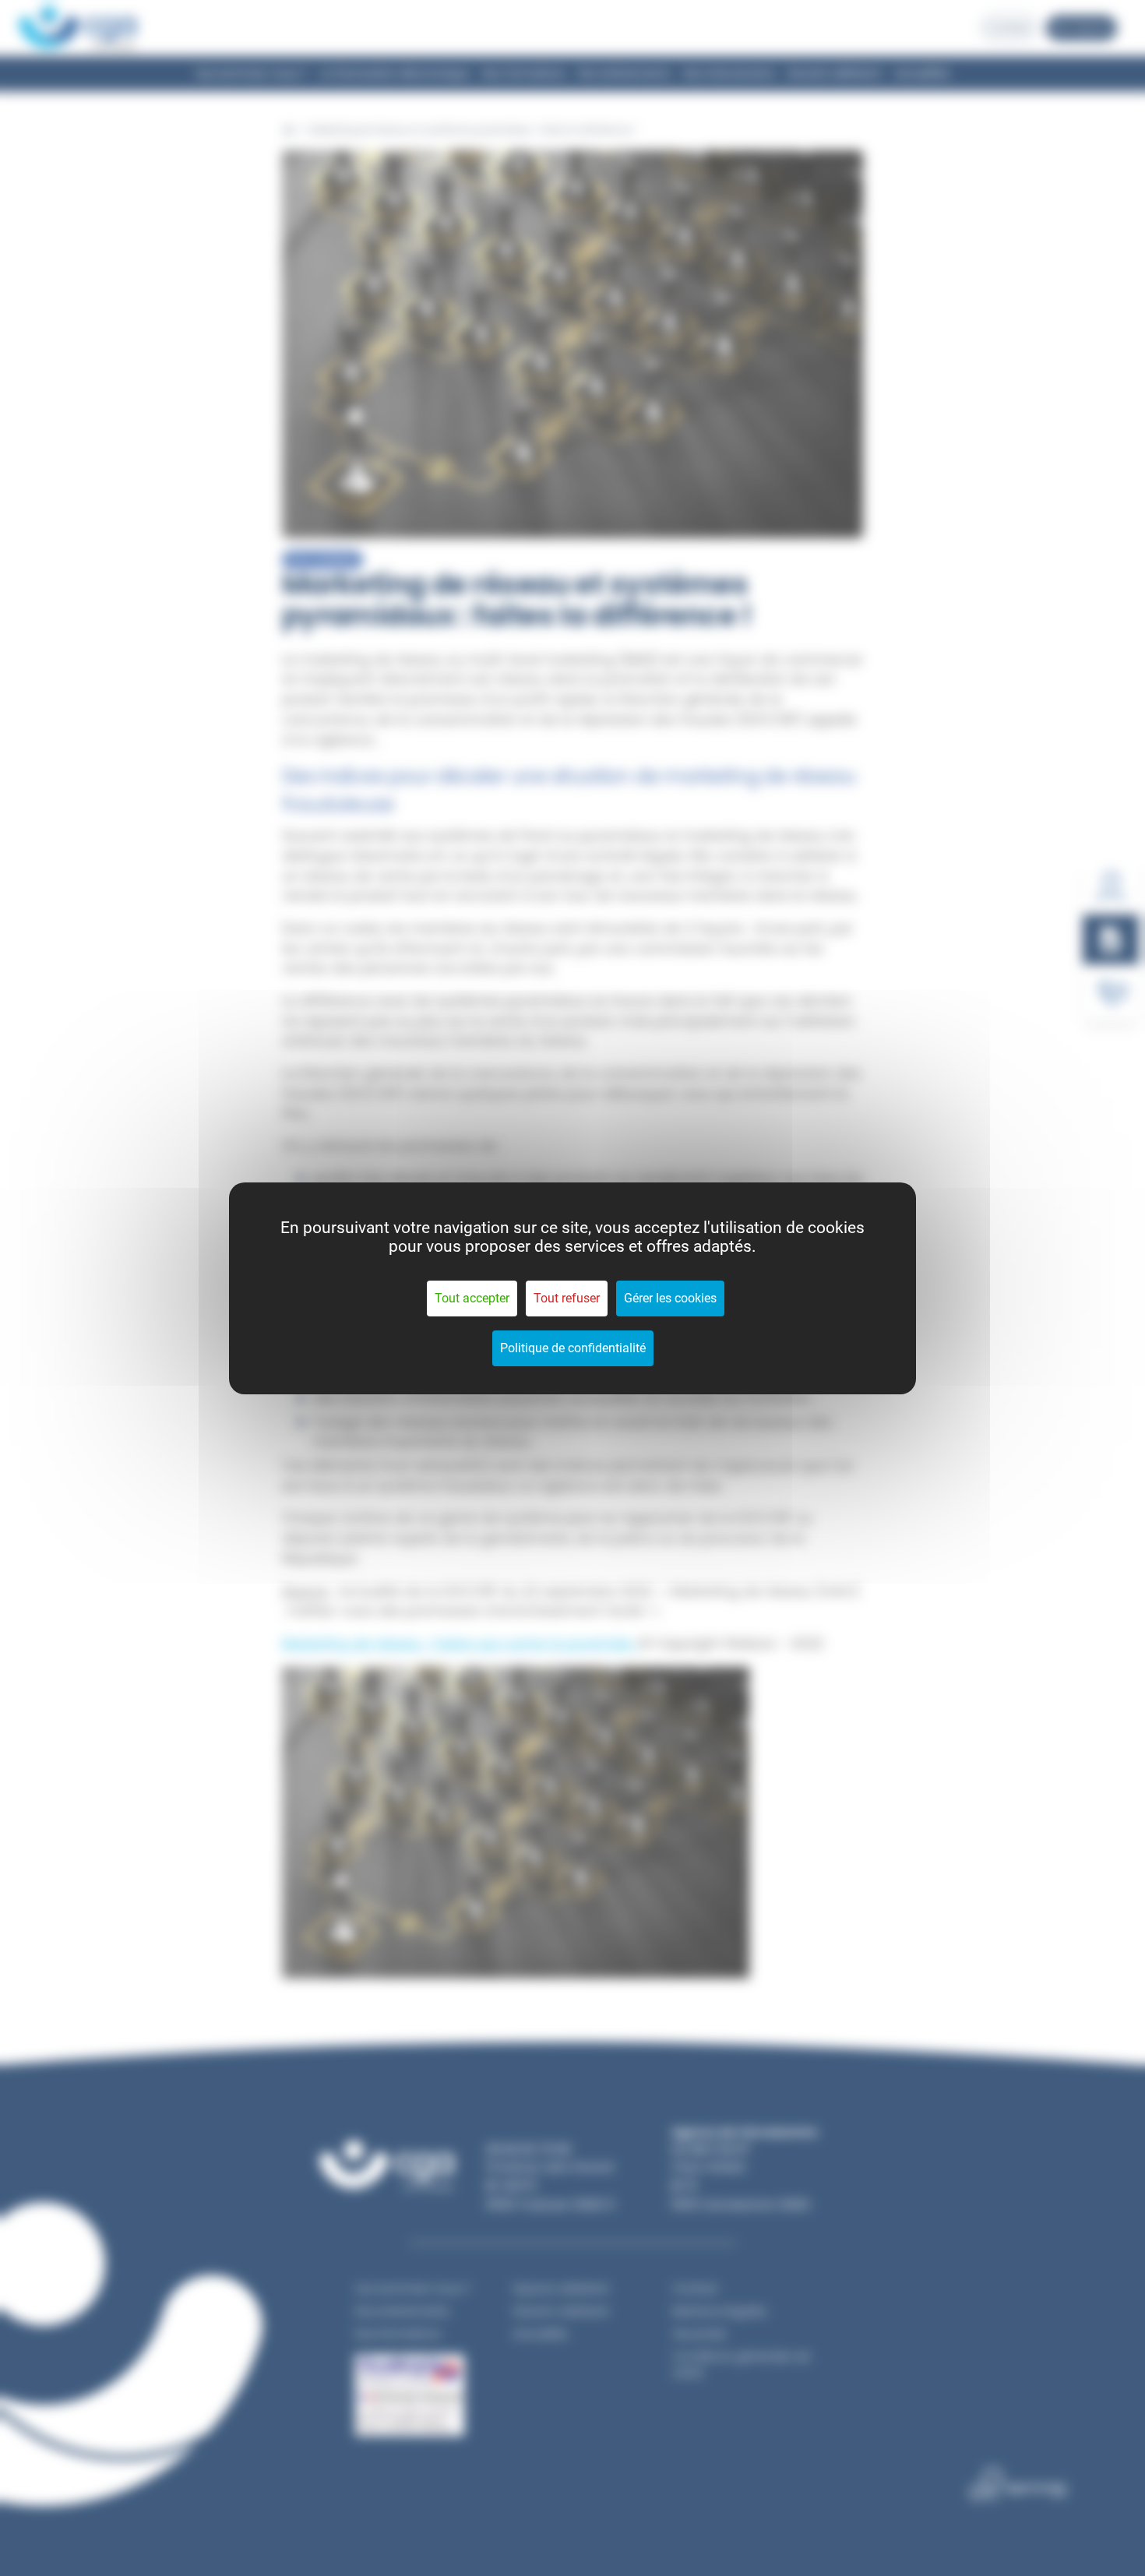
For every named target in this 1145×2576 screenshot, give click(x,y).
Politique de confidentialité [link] (573, 1348)
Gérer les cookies (670, 1298)
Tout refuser (567, 1298)
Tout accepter (472, 1298)
